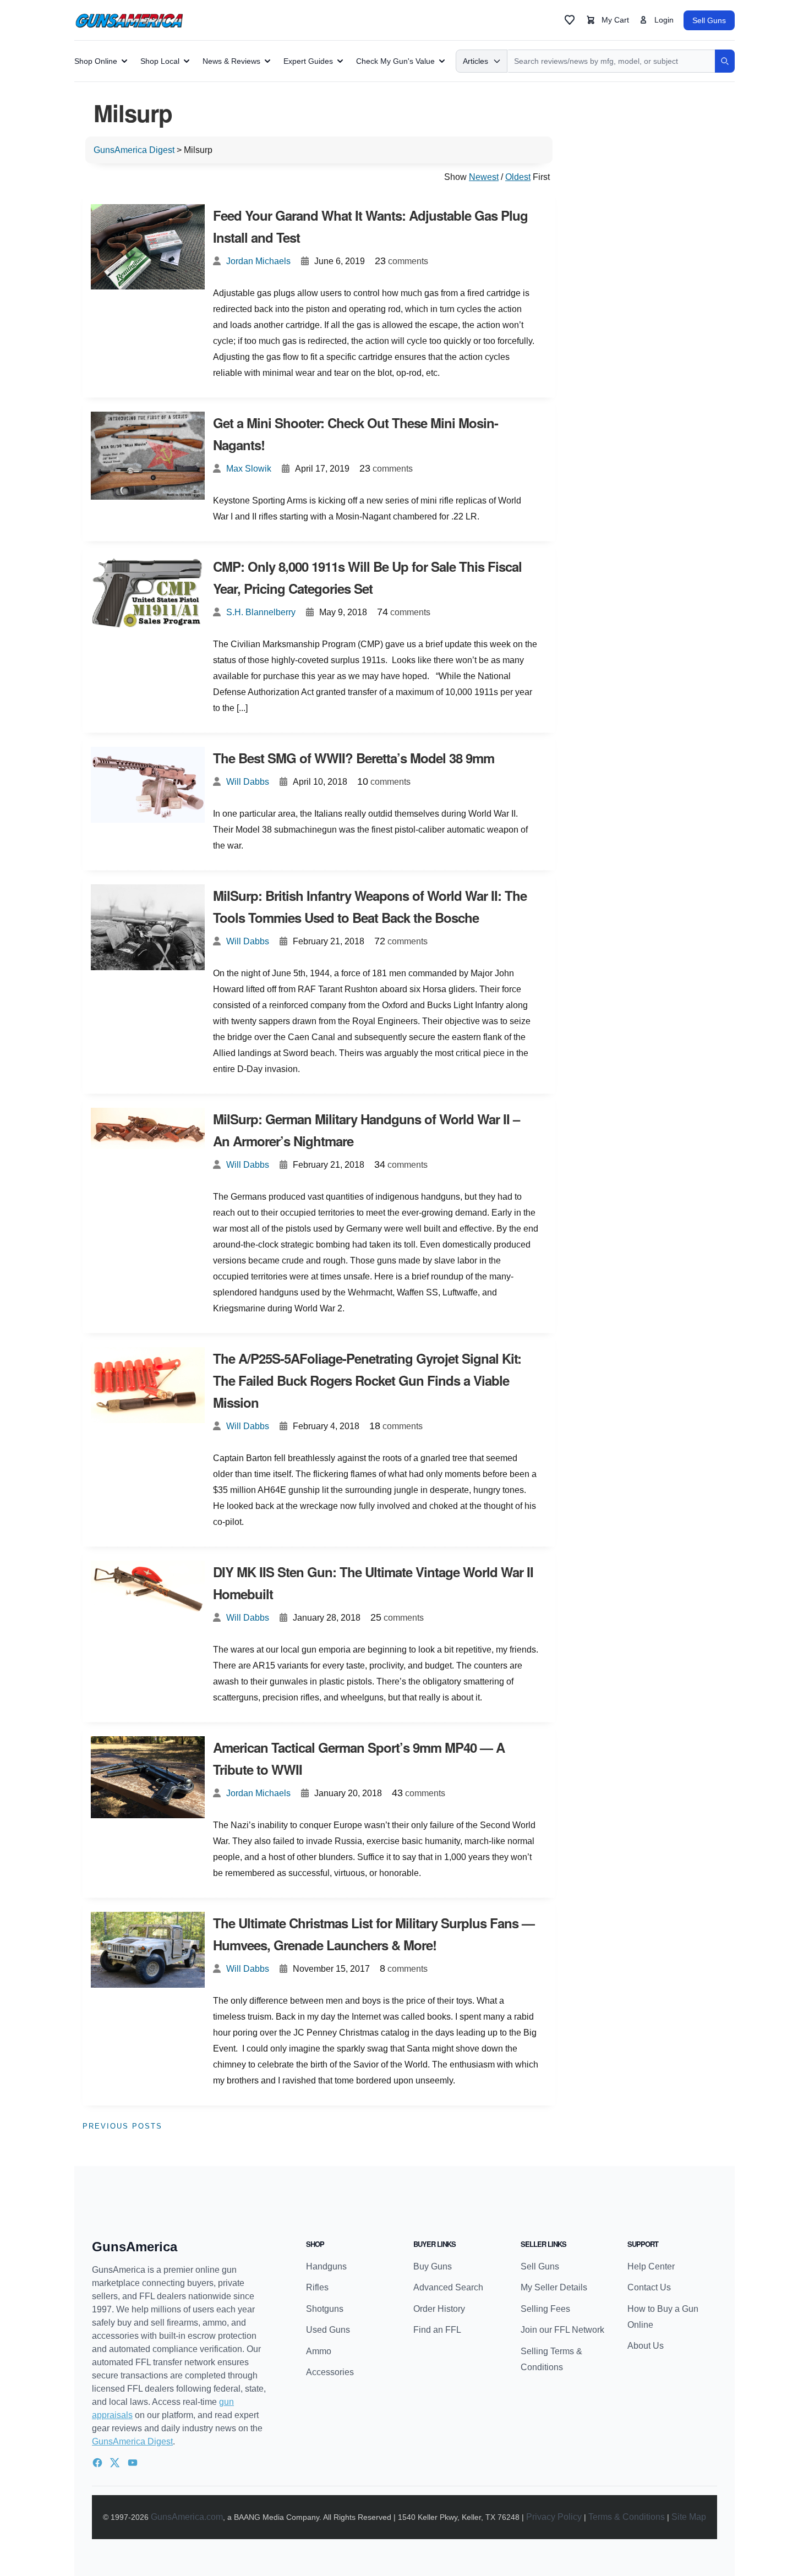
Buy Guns (433, 2266)
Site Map (689, 2517)
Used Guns (328, 2330)
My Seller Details (554, 2287)
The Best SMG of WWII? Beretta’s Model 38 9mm (354, 758)
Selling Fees (545, 2309)
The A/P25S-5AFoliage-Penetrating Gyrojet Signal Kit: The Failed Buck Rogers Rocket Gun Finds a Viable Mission (367, 1380)
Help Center (651, 2266)
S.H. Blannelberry (261, 612)
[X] (115, 2463)
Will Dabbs (248, 782)
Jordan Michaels (258, 261)
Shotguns (325, 2309)
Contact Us (649, 2287)
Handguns (326, 2266)
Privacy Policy (554, 2517)
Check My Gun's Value (395, 61)
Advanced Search (448, 2287)
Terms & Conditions (627, 2517)
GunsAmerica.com (187, 2517)
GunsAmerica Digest (132, 2441)
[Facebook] (97, 2463)
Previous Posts (122, 2126)
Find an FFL (437, 2330)
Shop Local (160, 61)
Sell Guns (709, 20)
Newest (484, 177)
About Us (646, 2346)
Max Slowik (249, 469)
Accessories (330, 2372)
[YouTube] (133, 2463)
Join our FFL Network (562, 2330)
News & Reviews (231, 61)
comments (401, 261)
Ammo (319, 2351)
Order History (439, 2309)
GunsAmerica (135, 2247)
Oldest (518, 177)
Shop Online (96, 61)
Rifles (317, 2287)
